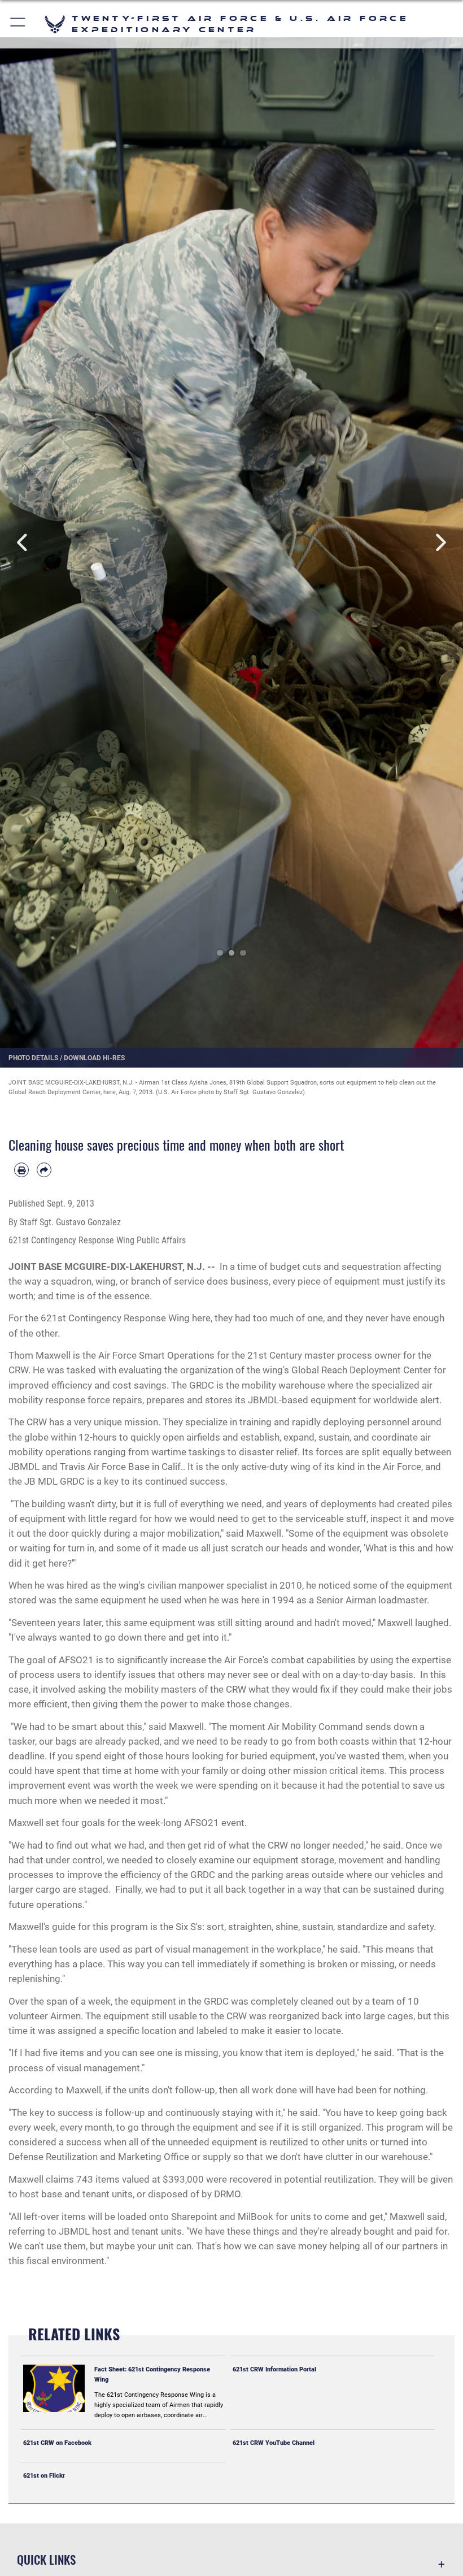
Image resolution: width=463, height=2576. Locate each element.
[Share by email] (44, 1170)
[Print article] (21, 1170)
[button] (18, 24)
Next (440, 543)
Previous (23, 543)
